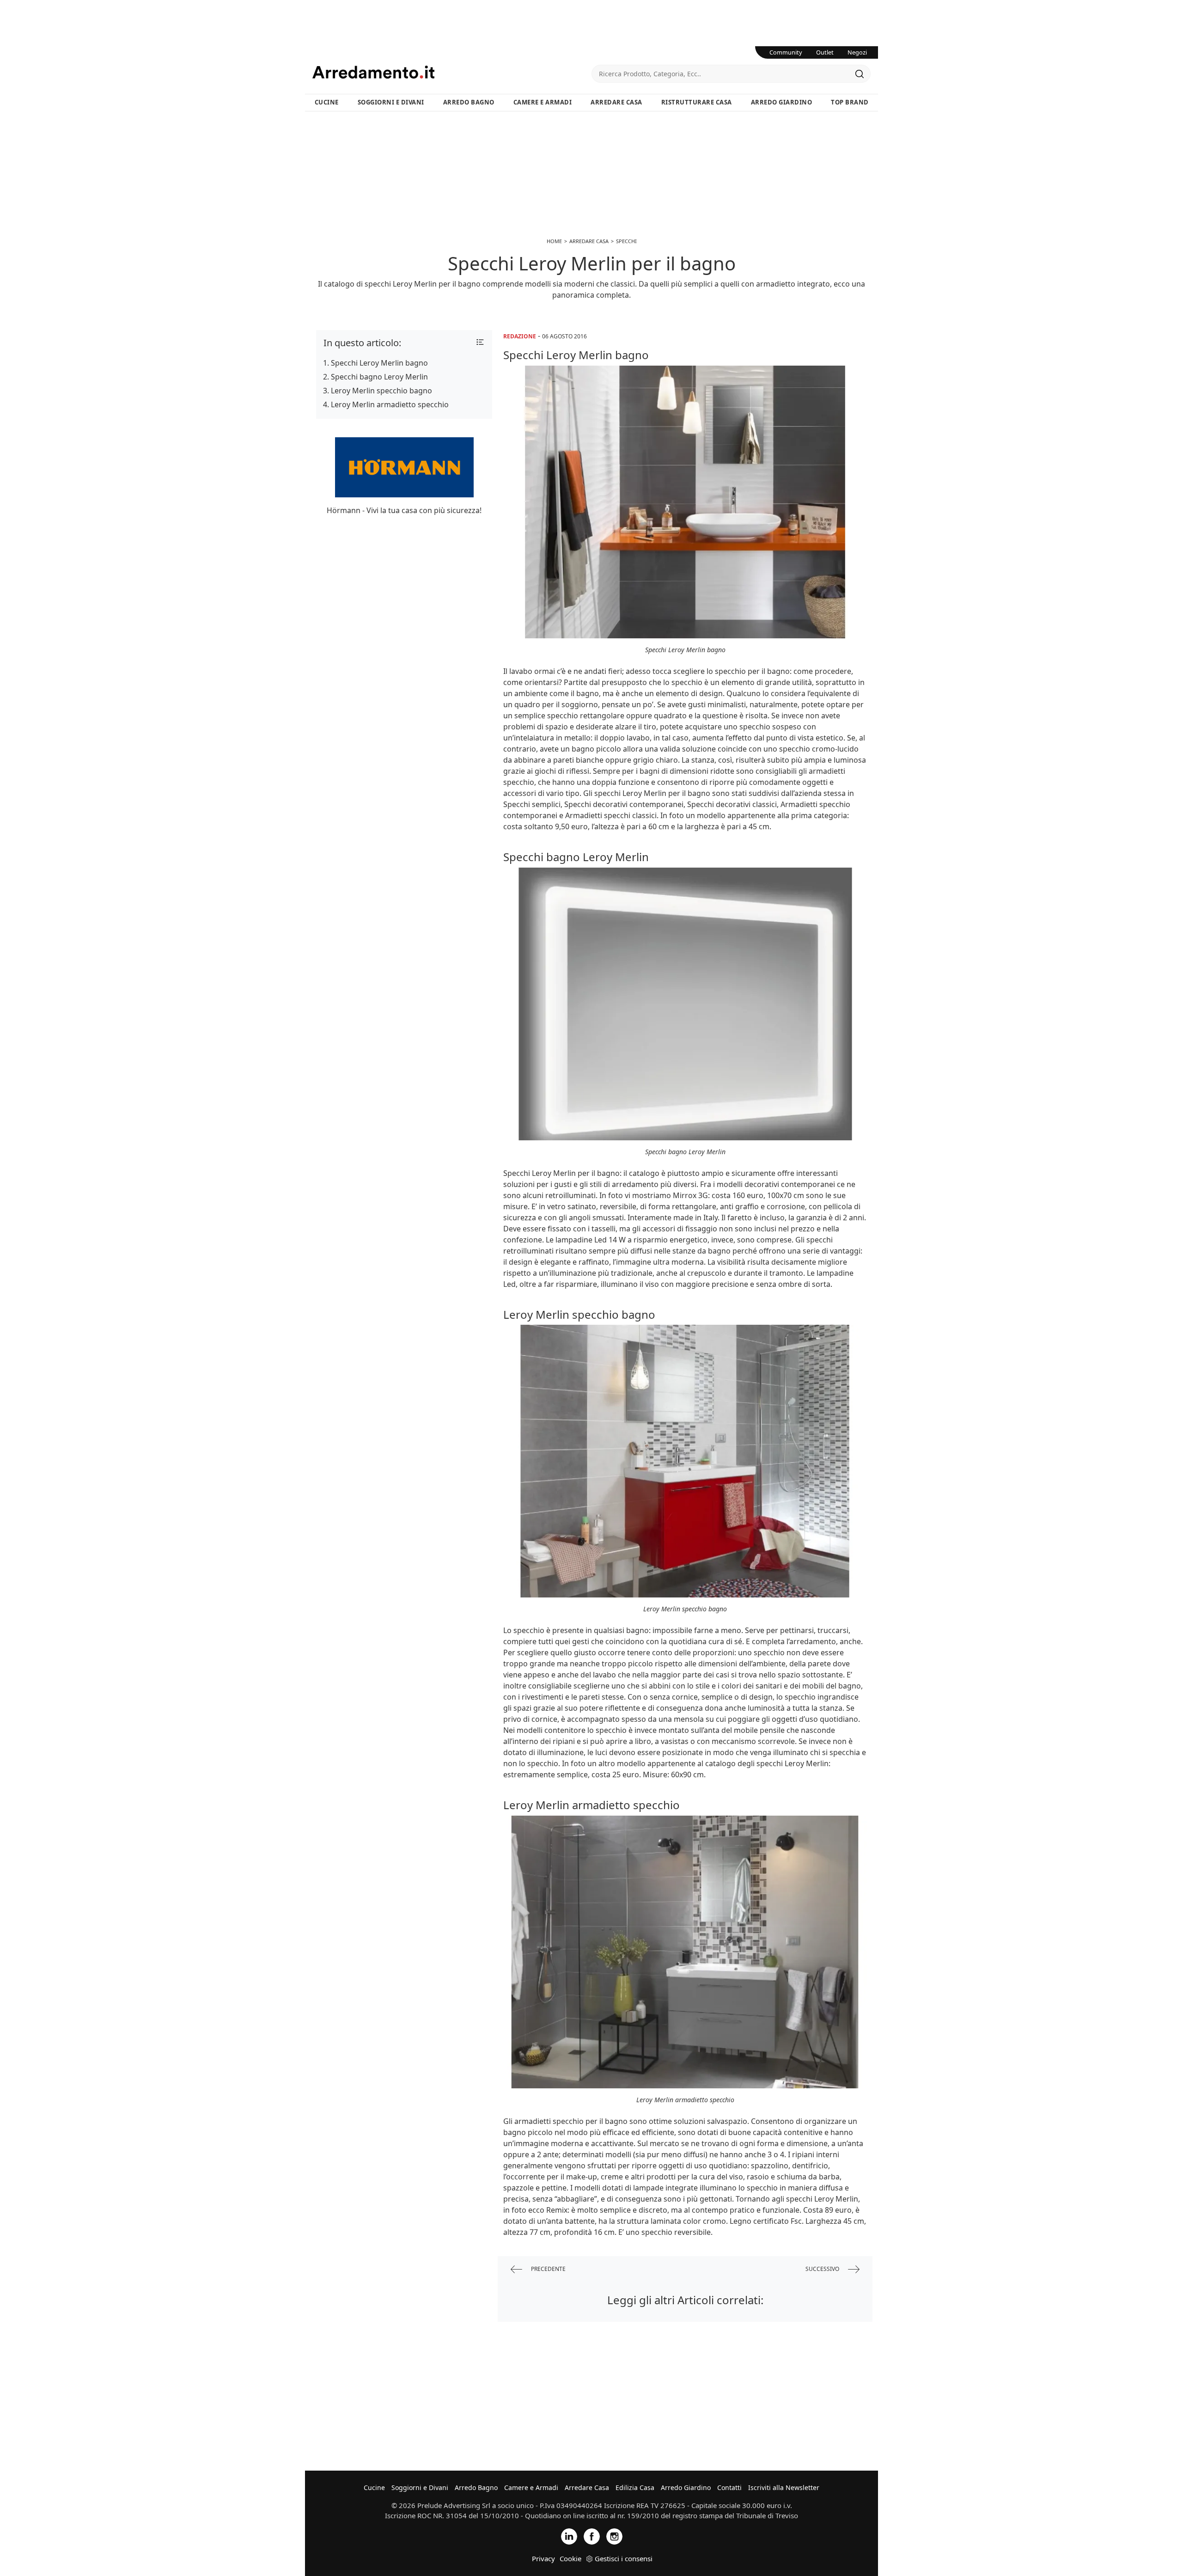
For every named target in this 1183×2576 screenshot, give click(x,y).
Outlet (825, 52)
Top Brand (850, 102)
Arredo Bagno (469, 102)
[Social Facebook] (592, 2536)
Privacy (543, 2558)
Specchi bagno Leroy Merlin (379, 377)
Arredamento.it (452, 72)
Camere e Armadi (543, 102)
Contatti (729, 2487)
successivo (823, 2269)
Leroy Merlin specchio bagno (381, 391)
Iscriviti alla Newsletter (784, 2487)
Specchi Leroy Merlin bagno (379, 363)
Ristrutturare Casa (697, 102)
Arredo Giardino (782, 102)
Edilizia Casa (635, 2487)
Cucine (327, 102)
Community (786, 52)
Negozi (857, 52)
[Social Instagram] (614, 2536)
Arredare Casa (616, 102)
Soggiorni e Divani (391, 102)
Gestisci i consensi (624, 2558)
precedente (548, 2269)
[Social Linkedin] (569, 2536)
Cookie (570, 2558)
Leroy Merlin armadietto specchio (390, 404)
